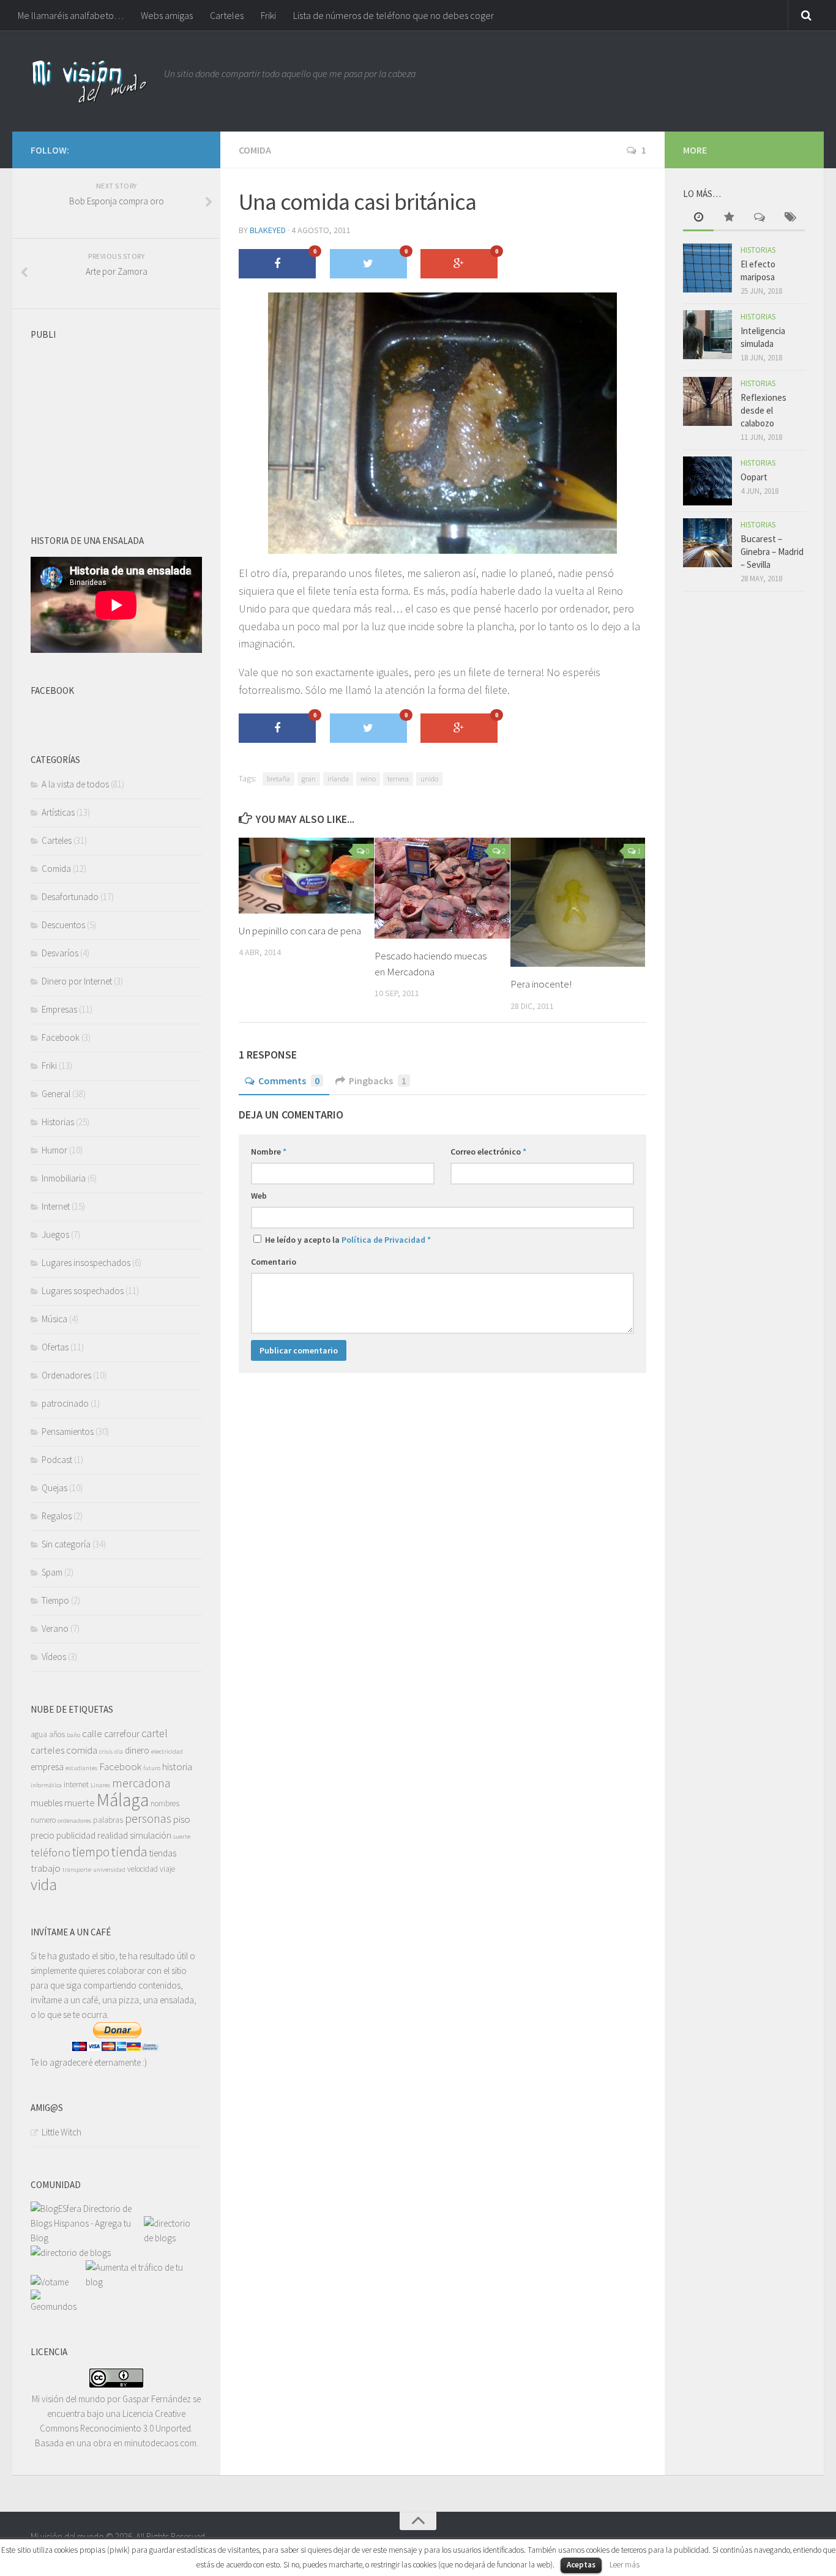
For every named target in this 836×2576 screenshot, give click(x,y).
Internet (56, 1206)
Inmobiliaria (64, 1178)
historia (177, 1766)
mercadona (141, 1783)
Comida (255, 150)
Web (259, 1196)
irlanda (338, 779)
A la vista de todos (75, 784)
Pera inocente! (541, 984)
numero (43, 1820)
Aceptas (581, 2565)
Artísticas (58, 812)
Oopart (754, 477)
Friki (268, 15)
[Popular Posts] (729, 218)
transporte (77, 1870)
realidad (113, 1835)
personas (148, 1818)
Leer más (625, 2565)
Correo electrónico (488, 1152)
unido (429, 779)
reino (368, 779)
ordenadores (74, 1821)
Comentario (274, 1262)
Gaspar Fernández (157, 2399)
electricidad (167, 1751)
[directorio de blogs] (171, 2238)
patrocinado (65, 1403)
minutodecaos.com (160, 2443)
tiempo (91, 1852)
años (57, 1734)
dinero (137, 1750)
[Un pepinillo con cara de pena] (306, 876)
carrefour (122, 1734)
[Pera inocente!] (578, 902)
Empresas (59, 1009)
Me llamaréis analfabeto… (71, 15)
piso (182, 1819)
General (56, 1094)
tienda (129, 1852)
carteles (47, 1750)
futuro (152, 1768)
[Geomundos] (58, 2306)
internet (76, 1785)
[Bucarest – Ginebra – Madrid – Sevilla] (707, 543)
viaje (167, 1869)
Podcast (57, 1460)
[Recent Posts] (698, 218)
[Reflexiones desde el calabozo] (707, 401)
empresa (47, 1767)
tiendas (163, 1853)
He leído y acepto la (347, 1240)
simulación (151, 1835)
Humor (54, 1150)
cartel (155, 1733)
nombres (165, 1804)
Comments (289, 1081)
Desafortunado (70, 897)
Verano (55, 1629)
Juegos (55, 1234)
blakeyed (268, 230)
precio (43, 1835)
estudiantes (81, 1768)
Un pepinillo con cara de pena (300, 931)
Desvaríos (60, 953)
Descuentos (63, 925)
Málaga (123, 1800)
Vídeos (54, 1657)
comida (82, 1750)
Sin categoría (66, 1544)
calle (92, 1733)
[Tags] (790, 218)
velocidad (143, 1869)
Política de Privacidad (383, 1240)
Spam (52, 1572)
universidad (109, 1870)
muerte (80, 1803)
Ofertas (55, 1347)
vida (44, 1885)
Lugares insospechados (86, 1263)
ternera (398, 779)
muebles (47, 1803)
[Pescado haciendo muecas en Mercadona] (442, 888)
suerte (182, 1837)
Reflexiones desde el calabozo (763, 410)
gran (309, 779)
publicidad (76, 1835)
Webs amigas (167, 15)
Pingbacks (378, 1081)
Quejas (54, 1488)
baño (73, 1735)
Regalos (57, 1516)
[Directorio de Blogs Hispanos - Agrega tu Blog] (87, 2238)
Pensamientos (68, 1431)
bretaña (278, 779)
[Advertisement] (122, 422)
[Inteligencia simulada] (707, 335)
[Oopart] (707, 481)
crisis (106, 1751)
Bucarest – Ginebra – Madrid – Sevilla (772, 552)
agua (39, 1734)
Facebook (61, 1037)
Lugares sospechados (83, 1291)
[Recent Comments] (759, 218)
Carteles (227, 15)
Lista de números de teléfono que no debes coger (394, 15)
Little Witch (62, 2132)
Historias (58, 1122)
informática (46, 1785)
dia (119, 1751)
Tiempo (55, 1600)
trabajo (46, 1868)
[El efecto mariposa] (707, 268)
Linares (100, 1785)
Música (54, 1319)
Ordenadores (66, 1375)
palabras (108, 1820)
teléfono (50, 1852)
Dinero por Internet (77, 981)
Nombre (269, 1152)
